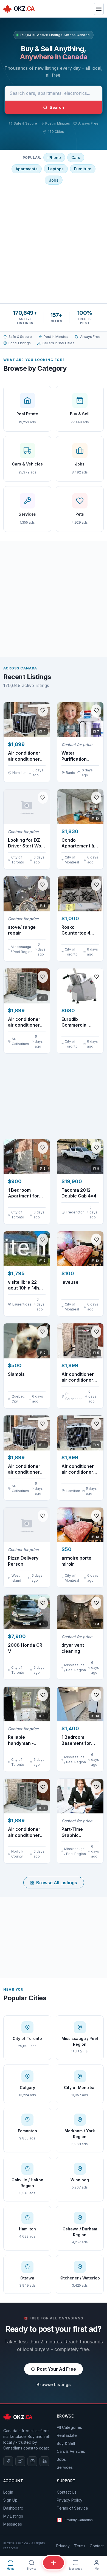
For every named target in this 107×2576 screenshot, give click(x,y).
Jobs (54, 180)
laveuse (70, 1282)
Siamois (16, 1374)
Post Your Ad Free (57, 2369)
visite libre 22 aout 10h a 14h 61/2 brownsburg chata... (26, 1285)
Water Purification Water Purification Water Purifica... (79, 756)
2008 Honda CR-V (26, 1648)
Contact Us (67, 2492)
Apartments (27, 169)
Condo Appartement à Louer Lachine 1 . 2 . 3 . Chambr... (80, 843)
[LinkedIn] (44, 2461)
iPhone (54, 158)
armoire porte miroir (76, 1561)
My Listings (13, 2516)
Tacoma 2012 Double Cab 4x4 (79, 1193)
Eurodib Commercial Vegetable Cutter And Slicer (80, 1022)
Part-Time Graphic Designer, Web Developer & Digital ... (77, 1832)
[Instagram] (32, 2461)
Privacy (63, 2546)
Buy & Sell (66, 2443)
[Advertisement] (54, 243)
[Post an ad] (54, 2563)
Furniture (83, 169)
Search (57, 107)
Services (65, 2467)
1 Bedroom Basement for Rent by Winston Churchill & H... (79, 1740)
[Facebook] (8, 2461)
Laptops (56, 169)
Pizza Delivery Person (23, 1561)
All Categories (69, 2427)
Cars (76, 158)
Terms (80, 2546)
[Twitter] (20, 2461)
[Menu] (99, 9)
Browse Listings (54, 2384)
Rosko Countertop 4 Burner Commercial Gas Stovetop (79, 930)
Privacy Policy (70, 2500)
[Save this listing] (43, 710)
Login (8, 2492)
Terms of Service (72, 2508)
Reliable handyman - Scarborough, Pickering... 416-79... (25, 1740)
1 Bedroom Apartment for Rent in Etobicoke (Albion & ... (27, 1193)
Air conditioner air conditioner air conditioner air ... (24, 756)
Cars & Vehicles (71, 2451)
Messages (13, 2524)
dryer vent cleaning (73, 1648)
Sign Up (10, 2500)
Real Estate (67, 2435)
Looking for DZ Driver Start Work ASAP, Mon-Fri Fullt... (27, 843)
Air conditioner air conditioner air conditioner (78, 1469)
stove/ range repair (22, 930)
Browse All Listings (57, 1883)
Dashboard (13, 2508)
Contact (97, 2546)
